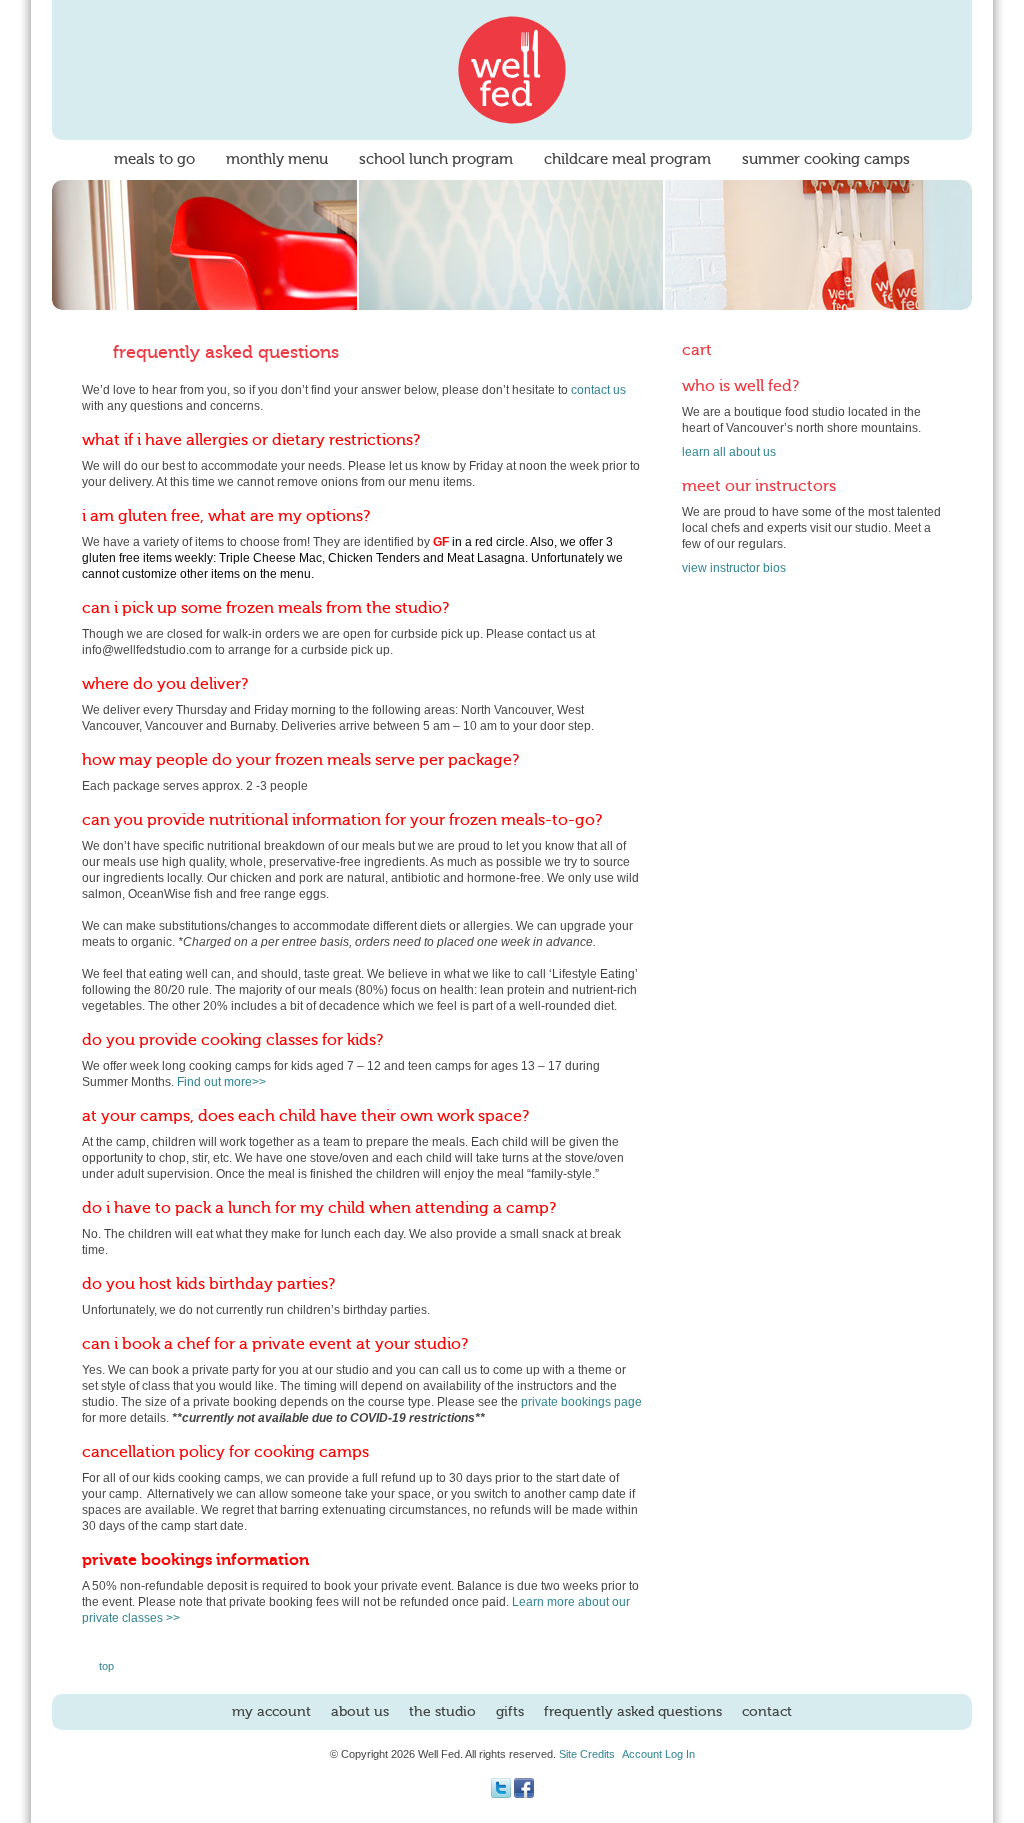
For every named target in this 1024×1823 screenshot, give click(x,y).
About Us (360, 1712)
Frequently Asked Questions (633, 1712)
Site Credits (587, 1754)
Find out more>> (221, 1082)
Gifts (510, 1712)
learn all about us (729, 452)
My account (271, 1712)
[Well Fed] (512, 70)
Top (106, 1666)
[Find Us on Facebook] (524, 1794)
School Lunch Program (436, 159)
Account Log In (658, 1754)
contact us (598, 390)
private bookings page (581, 1402)
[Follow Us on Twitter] (501, 1794)
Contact (767, 1712)
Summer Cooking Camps (826, 159)
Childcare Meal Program (627, 159)
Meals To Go (154, 159)
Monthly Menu (277, 159)
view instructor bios (734, 568)
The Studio (442, 1712)
